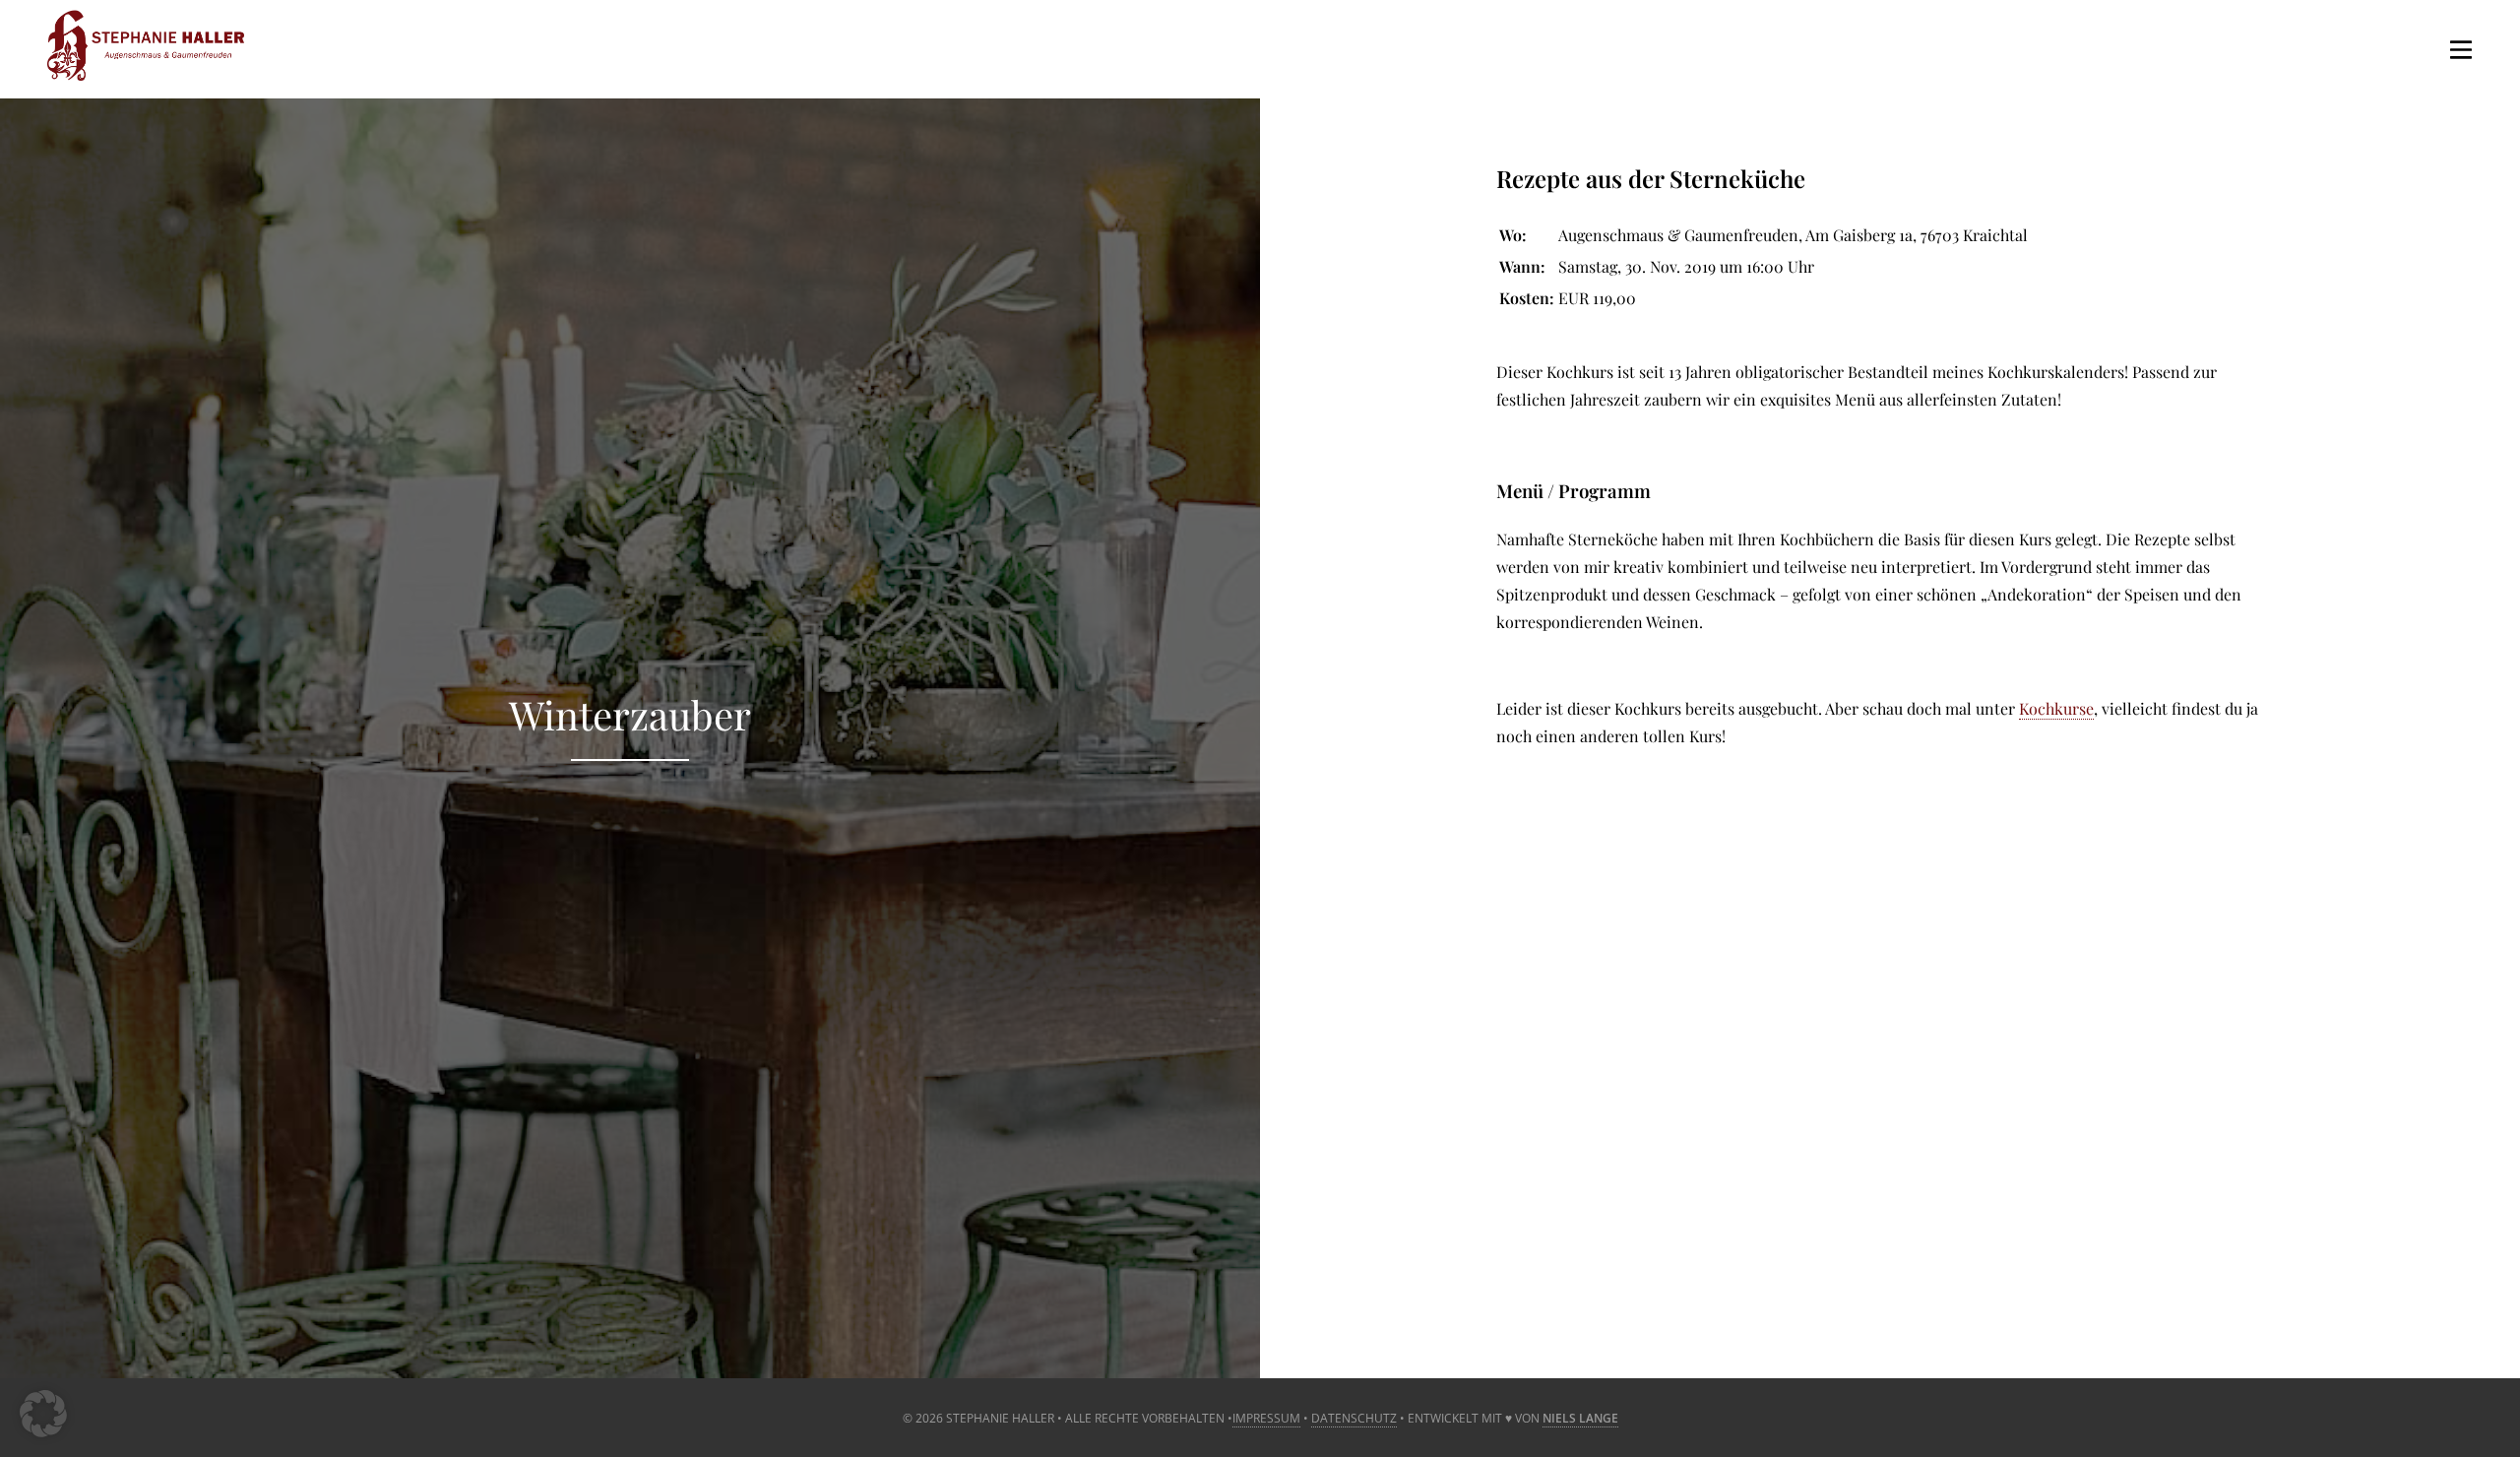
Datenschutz (1354, 1418)
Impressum (1266, 1418)
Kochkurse (2056, 708)
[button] (43, 1414)
